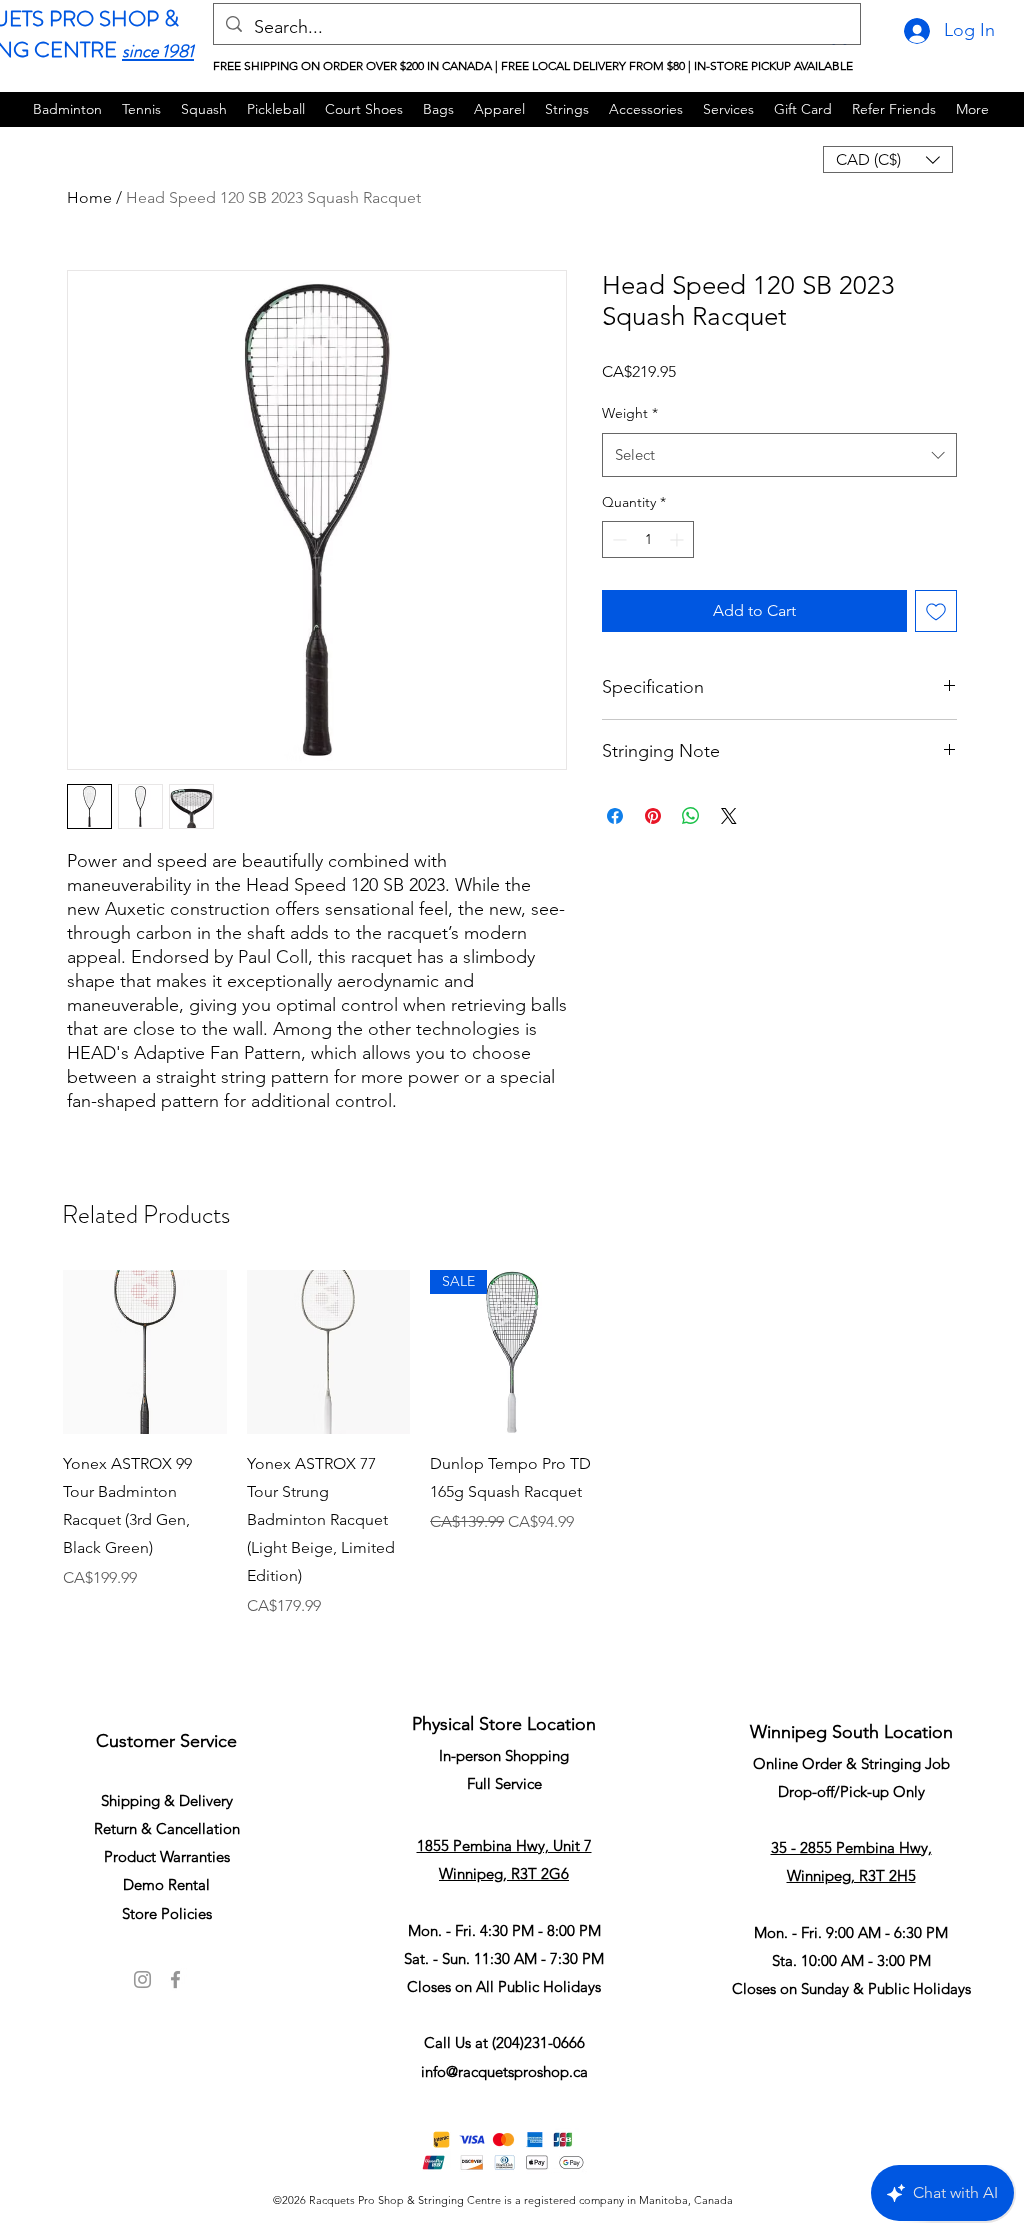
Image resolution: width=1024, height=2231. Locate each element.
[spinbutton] (648, 539)
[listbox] (888, 159)
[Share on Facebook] (615, 816)
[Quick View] (145, 1352)
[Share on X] (729, 816)
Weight (630, 413)
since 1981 (158, 51)
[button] (888, 159)
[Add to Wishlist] (936, 611)
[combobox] (779, 455)
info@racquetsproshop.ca (504, 2071)
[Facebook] (175, 1979)
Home (89, 197)
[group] (512, 1470)
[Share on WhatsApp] (691, 816)
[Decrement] (617, 539)
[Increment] (678, 539)
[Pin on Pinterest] (653, 816)
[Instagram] (142, 1979)
